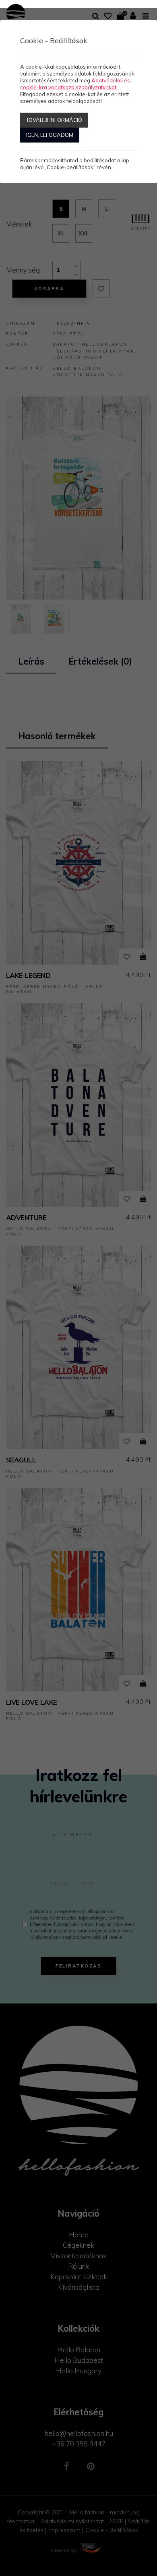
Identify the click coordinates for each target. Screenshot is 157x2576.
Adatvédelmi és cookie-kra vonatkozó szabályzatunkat (75, 84)
